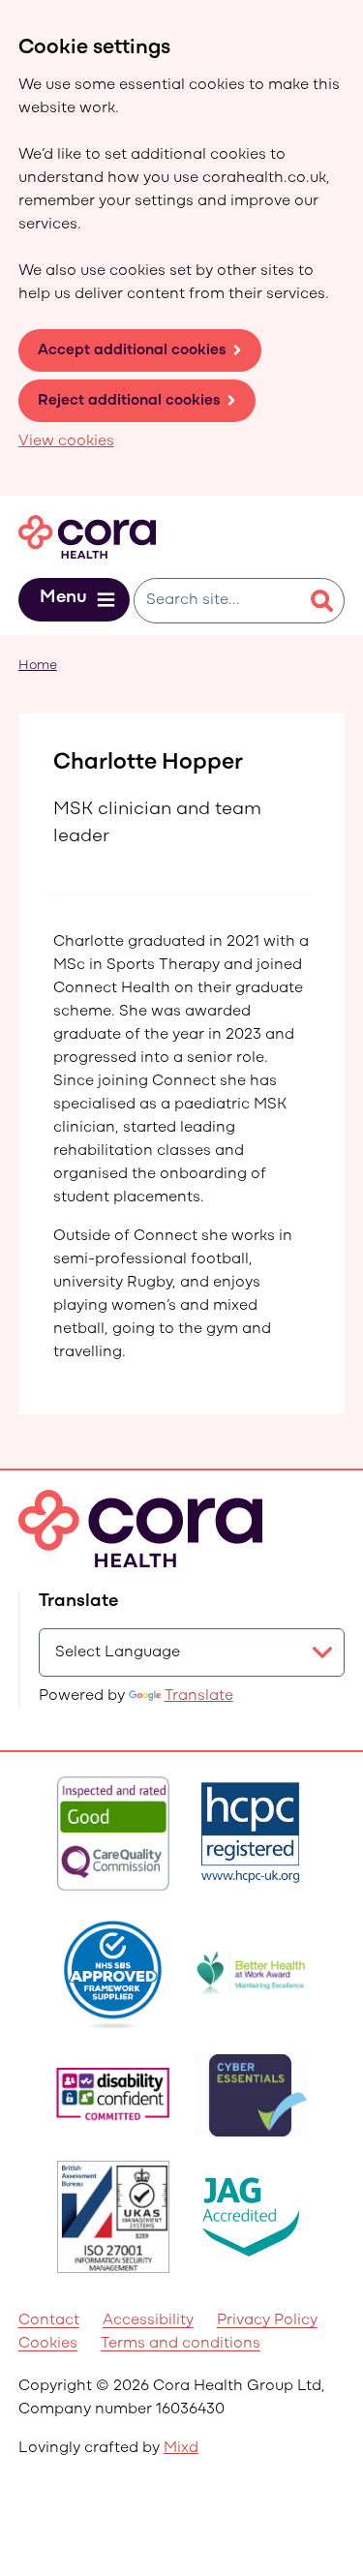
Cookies (48, 2344)
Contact (49, 2320)
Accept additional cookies (132, 350)
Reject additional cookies (129, 401)
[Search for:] (217, 601)
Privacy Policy (267, 2320)
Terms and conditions (181, 2344)
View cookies (66, 441)
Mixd (181, 2448)
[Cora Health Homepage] (87, 537)
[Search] (321, 601)
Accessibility (148, 2320)
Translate (199, 1696)
